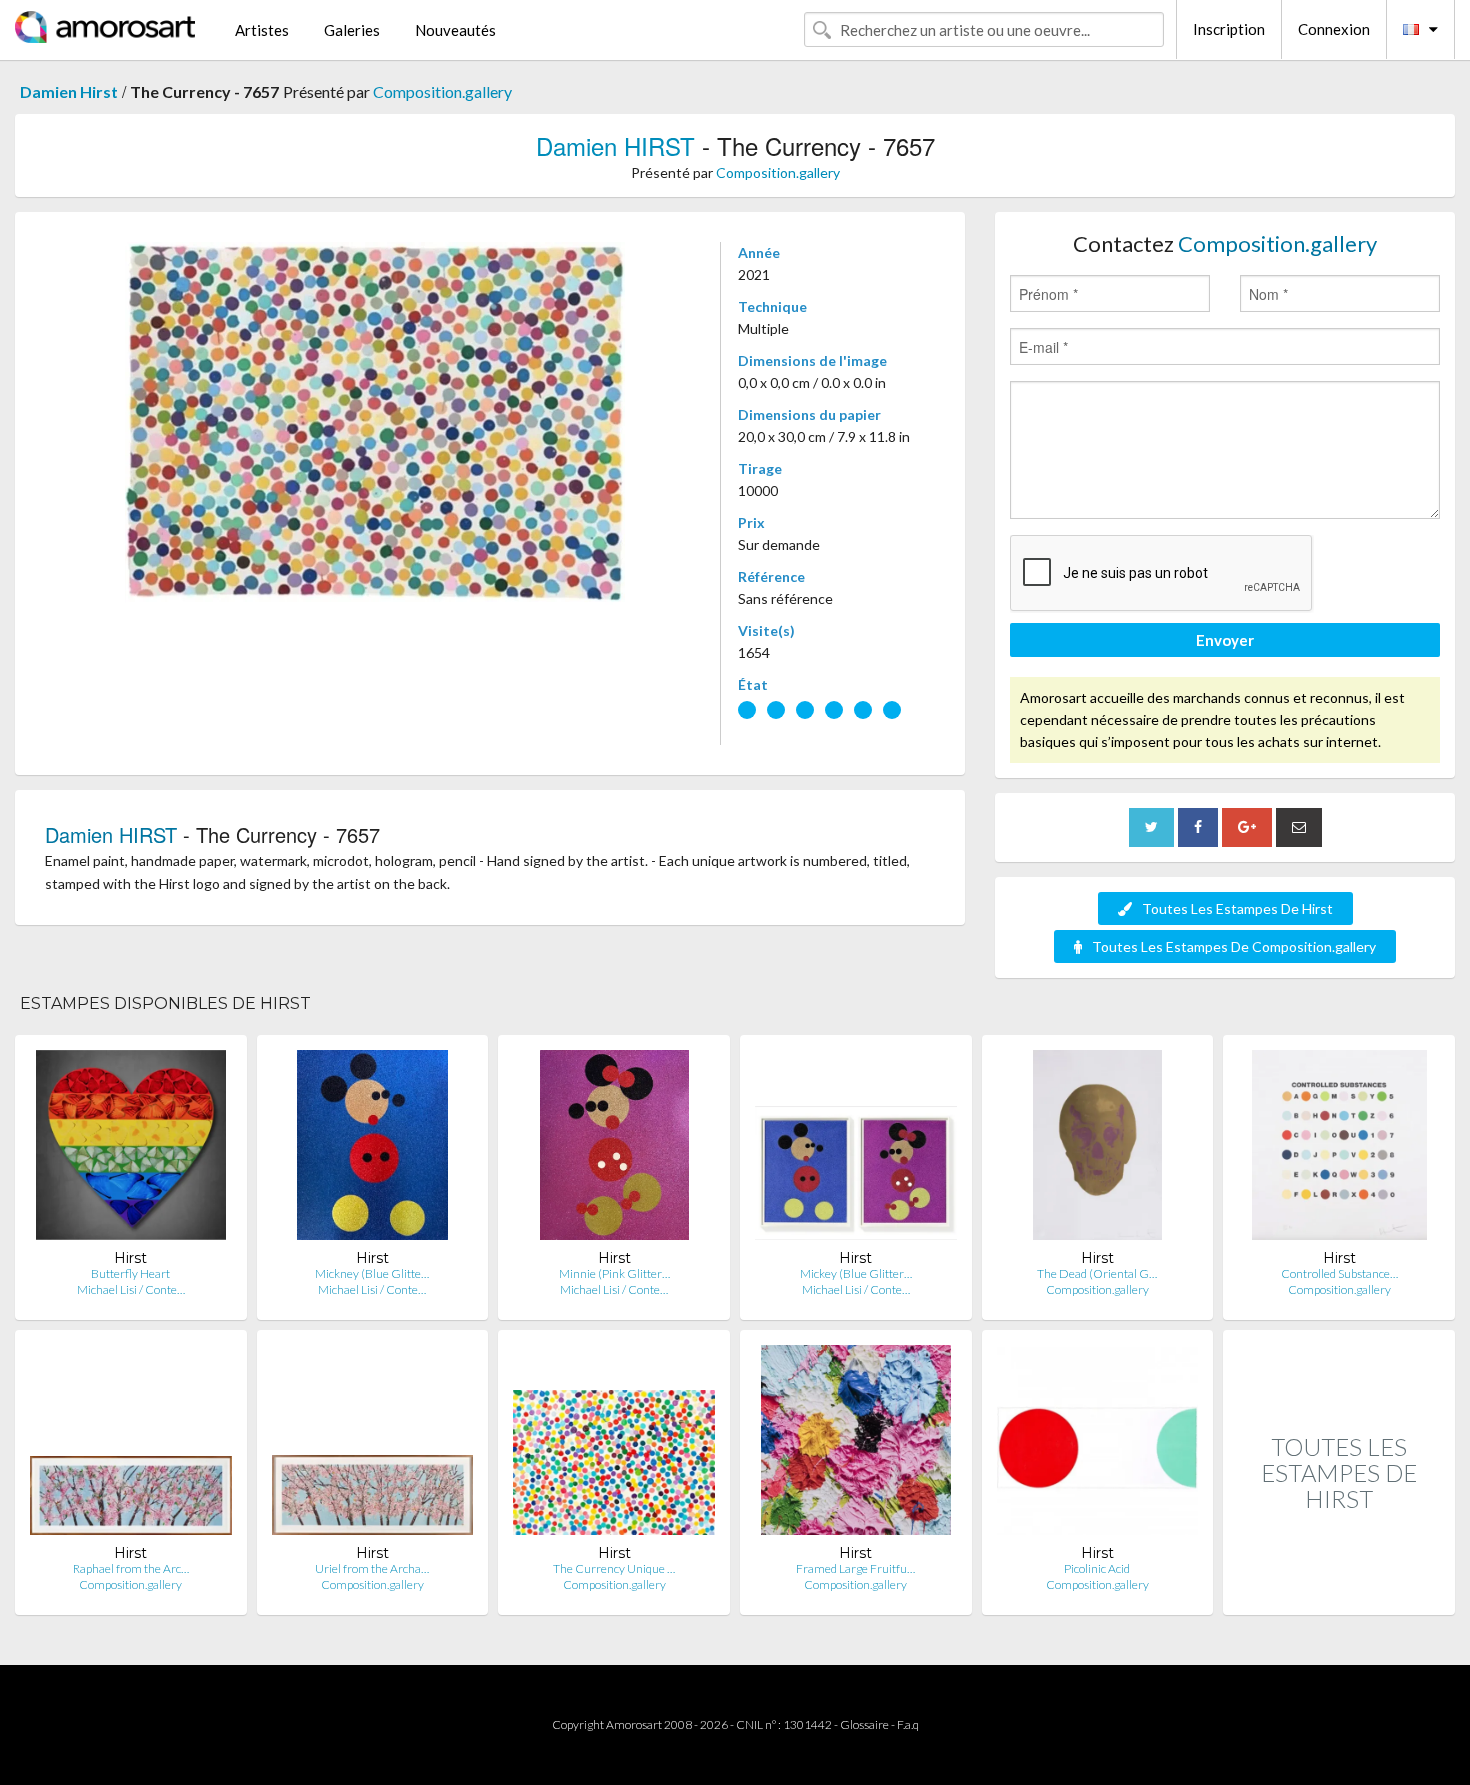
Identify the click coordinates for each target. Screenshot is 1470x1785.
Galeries (352, 30)
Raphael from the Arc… (131, 1568)
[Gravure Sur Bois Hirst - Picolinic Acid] (1098, 1444)
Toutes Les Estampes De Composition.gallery (1234, 946)
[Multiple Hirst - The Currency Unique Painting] (614, 1444)
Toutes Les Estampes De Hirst (1237, 908)
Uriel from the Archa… (372, 1568)
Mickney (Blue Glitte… (372, 1273)
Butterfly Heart (130, 1273)
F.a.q (908, 1724)
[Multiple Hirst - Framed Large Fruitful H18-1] (856, 1444)
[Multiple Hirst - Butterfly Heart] (131, 1149)
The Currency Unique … (614, 1568)
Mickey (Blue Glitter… (856, 1273)
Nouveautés (455, 30)
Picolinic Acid (1097, 1568)
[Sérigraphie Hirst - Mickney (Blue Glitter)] (373, 1149)
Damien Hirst (69, 91)
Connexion (1334, 29)
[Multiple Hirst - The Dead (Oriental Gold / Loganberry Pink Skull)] (1097, 1149)
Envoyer (1225, 640)
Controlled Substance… (1339, 1273)
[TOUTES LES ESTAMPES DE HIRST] (1339, 1593)
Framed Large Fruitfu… (855, 1568)
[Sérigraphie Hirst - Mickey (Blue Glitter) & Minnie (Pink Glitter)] (856, 1149)
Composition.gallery (442, 91)
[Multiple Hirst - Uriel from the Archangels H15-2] (373, 1444)
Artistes (262, 30)
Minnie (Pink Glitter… (614, 1273)
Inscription (1229, 29)
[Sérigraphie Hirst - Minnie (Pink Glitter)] (614, 1149)
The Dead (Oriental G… (1097, 1273)
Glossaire (864, 1724)
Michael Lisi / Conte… (131, 1289)
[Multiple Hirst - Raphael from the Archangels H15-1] (131, 1444)
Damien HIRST (615, 145)
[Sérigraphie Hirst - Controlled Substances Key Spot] (1339, 1149)
